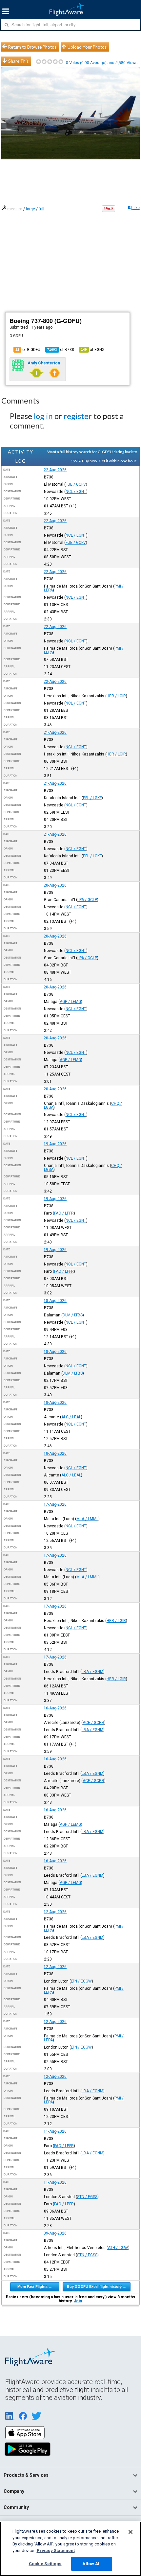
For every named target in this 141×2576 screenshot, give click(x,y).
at (93, 350)
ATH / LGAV (118, 2248)
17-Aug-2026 (55, 1504)
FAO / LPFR (64, 1213)
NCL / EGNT (76, 492)
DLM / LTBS (73, 1315)
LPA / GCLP (87, 900)
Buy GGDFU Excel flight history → (97, 2286)
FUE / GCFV (76, 484)
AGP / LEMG (70, 1002)
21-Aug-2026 (55, 732)
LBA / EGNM (92, 1672)
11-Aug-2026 (55, 2131)
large (30, 209)
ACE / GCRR (93, 1723)
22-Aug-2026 (55, 470)
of (61, 350)
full (41, 209)
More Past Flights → (35, 2286)
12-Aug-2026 (55, 1912)
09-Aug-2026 (55, 2233)
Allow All (91, 2564)
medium (15, 209)
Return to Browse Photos (32, 47)
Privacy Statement (56, 2551)
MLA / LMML (87, 1519)
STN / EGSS (87, 2197)
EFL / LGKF (92, 798)
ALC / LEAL (71, 1417)
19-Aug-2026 (55, 1144)
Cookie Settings (45, 2564)
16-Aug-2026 (55, 1708)
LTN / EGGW (81, 1981)
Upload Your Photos (87, 47)
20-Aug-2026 (55, 885)
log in (43, 416)
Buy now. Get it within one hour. (110, 461)
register (78, 416)
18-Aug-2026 (55, 1301)
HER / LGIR (116, 696)
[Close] (131, 2532)
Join (78, 2301)
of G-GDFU (28, 350)
